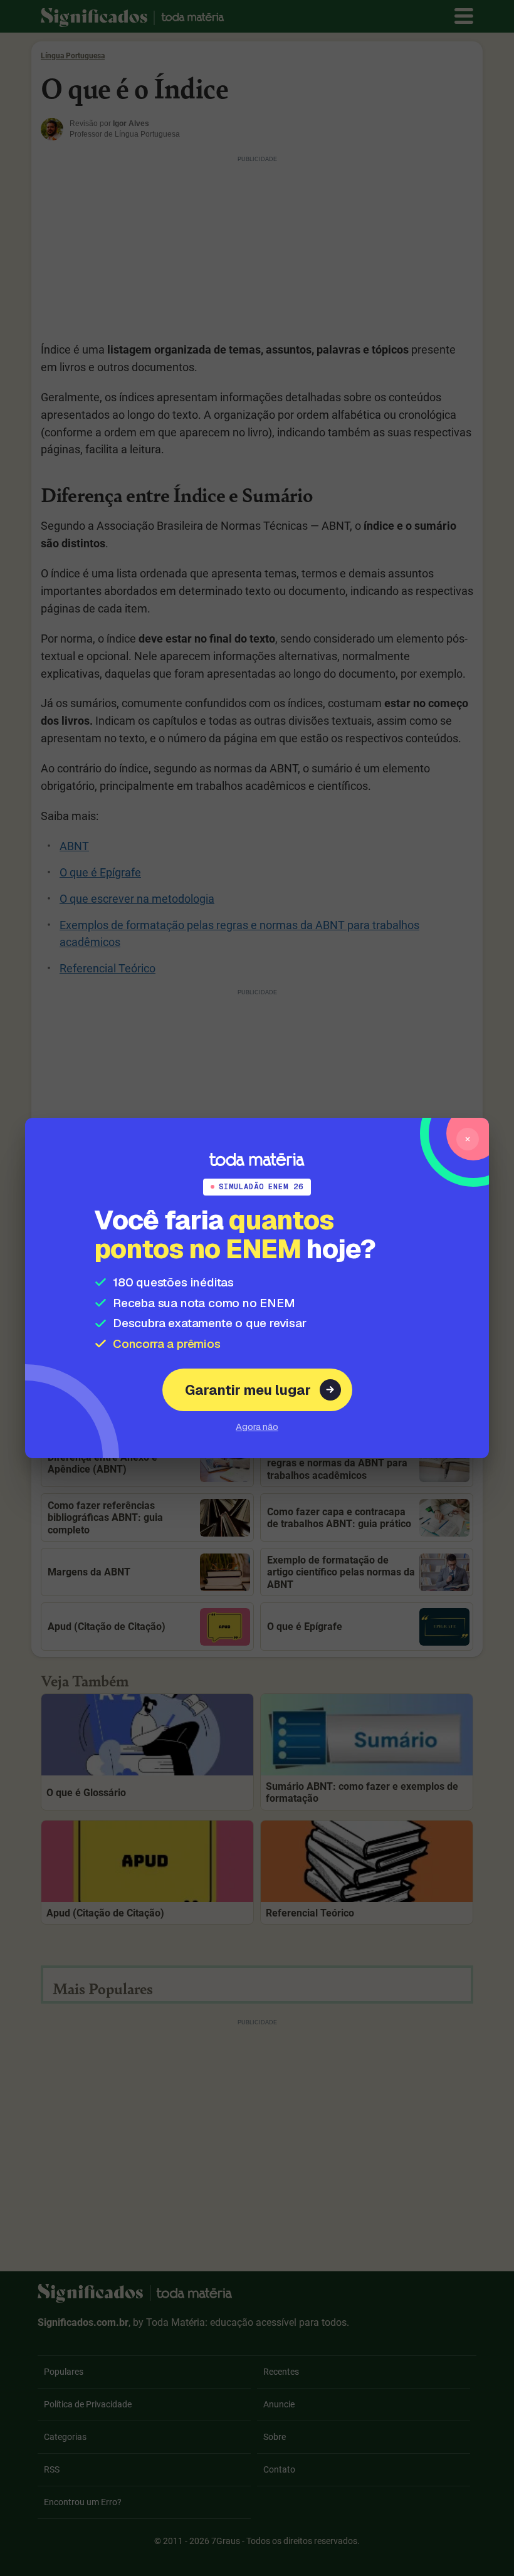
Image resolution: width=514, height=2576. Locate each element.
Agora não (257, 1427)
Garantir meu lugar (248, 1390)
